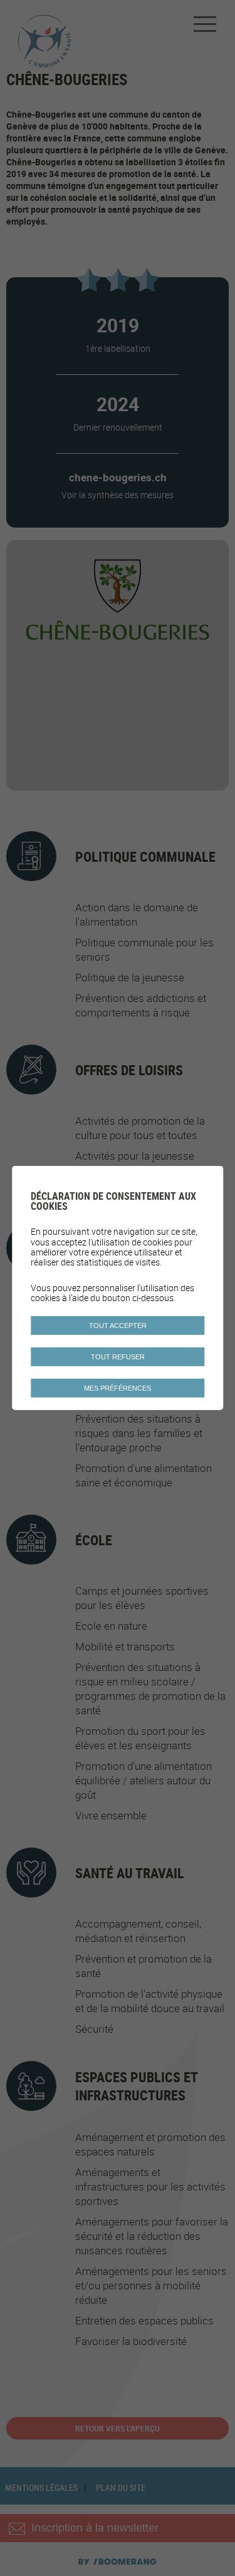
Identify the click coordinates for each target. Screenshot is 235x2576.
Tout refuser (118, 1357)
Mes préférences (118, 1388)
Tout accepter (118, 1326)
